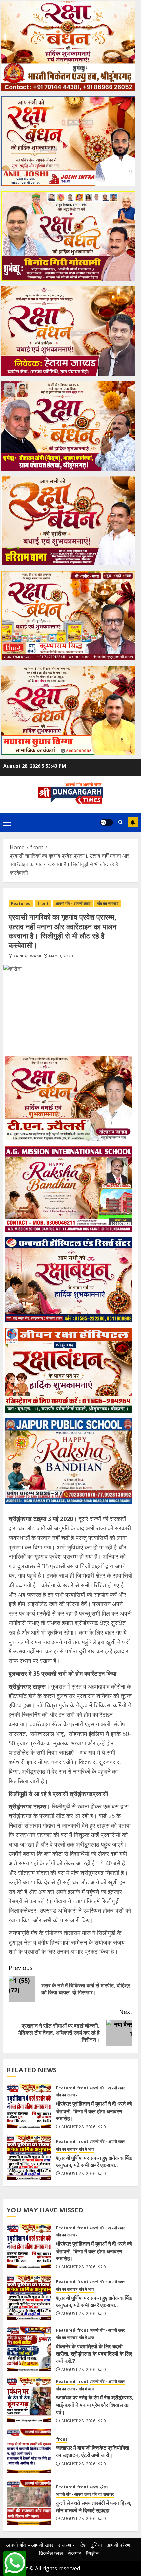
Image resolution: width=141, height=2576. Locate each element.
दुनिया (96, 2545)
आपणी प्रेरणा (99, 2487)
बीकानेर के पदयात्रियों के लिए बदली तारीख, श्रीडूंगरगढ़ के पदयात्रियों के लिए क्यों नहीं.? (94, 2354)
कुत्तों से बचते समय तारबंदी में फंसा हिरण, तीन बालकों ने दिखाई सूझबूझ (94, 2507)
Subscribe (133, 822)
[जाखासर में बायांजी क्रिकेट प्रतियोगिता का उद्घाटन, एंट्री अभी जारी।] (29, 2451)
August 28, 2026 (78, 2127)
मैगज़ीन (92, 2553)
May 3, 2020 (61, 956)
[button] (7, 822)
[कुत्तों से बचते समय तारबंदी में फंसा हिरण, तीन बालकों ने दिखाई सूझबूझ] (29, 2502)
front (43, 903)
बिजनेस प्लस (51, 2553)
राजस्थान (67, 2545)
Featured (21, 903)
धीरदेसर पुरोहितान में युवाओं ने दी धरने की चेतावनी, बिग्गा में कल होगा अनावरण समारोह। (94, 2111)
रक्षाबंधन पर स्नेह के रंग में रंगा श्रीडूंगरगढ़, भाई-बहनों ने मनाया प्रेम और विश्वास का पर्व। (95, 2405)
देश (83, 2545)
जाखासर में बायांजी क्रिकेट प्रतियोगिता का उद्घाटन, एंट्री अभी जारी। (93, 2451)
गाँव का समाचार (108, 903)
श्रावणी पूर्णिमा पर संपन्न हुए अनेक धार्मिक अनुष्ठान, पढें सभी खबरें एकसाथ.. (94, 2162)
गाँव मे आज (87, 2149)
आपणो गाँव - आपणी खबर (73, 903)
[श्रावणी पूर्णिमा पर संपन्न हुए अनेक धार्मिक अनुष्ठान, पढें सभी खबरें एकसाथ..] (29, 2157)
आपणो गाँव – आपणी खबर (30, 2545)
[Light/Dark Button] (107, 822)
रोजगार (74, 2553)
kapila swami (27, 956)
